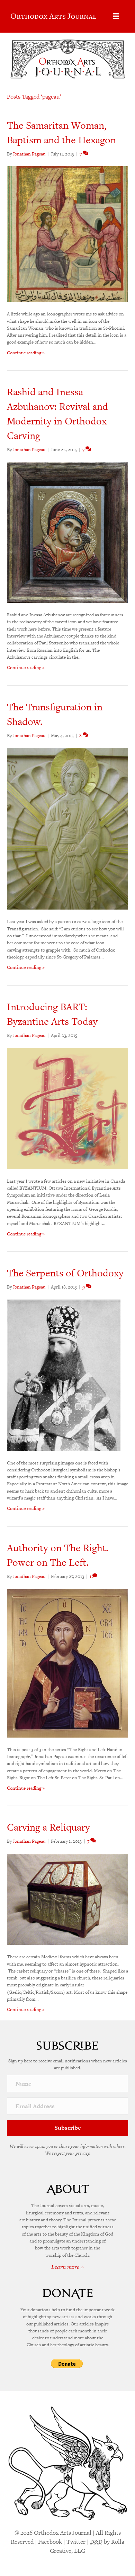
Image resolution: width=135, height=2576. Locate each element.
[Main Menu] (116, 16)
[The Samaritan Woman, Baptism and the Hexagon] (67, 234)
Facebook (50, 2542)
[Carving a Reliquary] (67, 1899)
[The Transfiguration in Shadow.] (67, 828)
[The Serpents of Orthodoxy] (64, 1375)
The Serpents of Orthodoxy (65, 1273)
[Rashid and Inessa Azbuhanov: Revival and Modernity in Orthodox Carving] (67, 532)
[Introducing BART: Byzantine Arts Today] (67, 1108)
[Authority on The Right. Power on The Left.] (67, 1662)
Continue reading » (26, 353)
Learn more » (67, 2267)
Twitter (76, 2542)
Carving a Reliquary (48, 1827)
